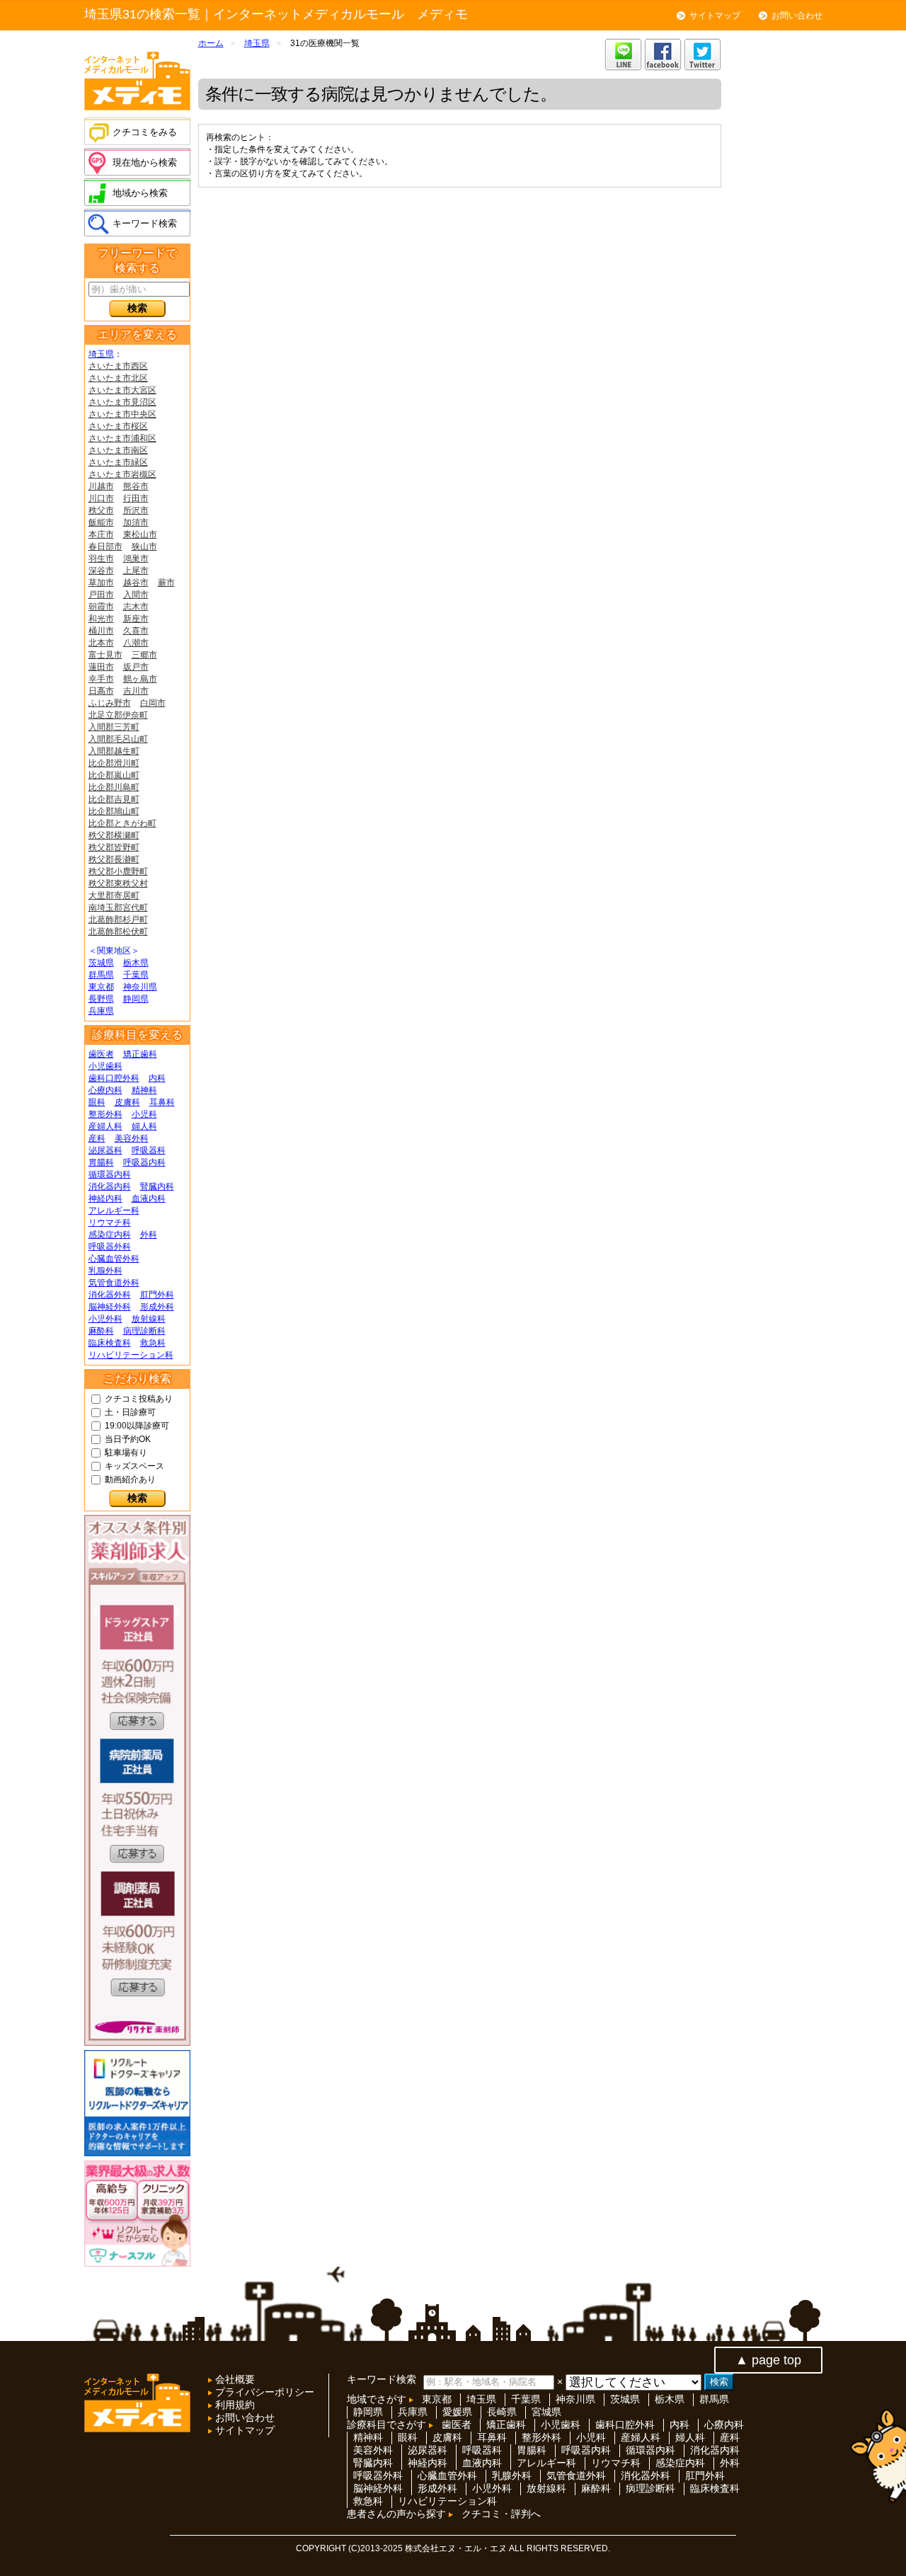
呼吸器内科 (144, 1162)
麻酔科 (101, 1331)
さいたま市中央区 (122, 414)
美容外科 (132, 1138)
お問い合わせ (797, 16)
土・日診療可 (130, 1412)
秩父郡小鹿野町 (118, 871)
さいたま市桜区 (118, 426)
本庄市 (101, 534)
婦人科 (144, 1126)
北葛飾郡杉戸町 (118, 920)
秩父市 (101, 510)
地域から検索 (140, 193)
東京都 (101, 987)
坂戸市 (136, 667)
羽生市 (101, 559)
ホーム (211, 43)
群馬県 (101, 975)
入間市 (136, 595)
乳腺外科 (105, 1271)
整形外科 (105, 1114)
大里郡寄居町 (114, 895)
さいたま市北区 (118, 378)
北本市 (101, 643)
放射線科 (149, 1319)
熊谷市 (136, 486)
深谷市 (101, 571)
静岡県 (136, 999)
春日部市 (105, 546)
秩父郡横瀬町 (114, 835)
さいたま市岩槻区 (122, 474)
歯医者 (101, 1054)
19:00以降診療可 (137, 1426)
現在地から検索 (145, 162)
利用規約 (234, 2405)
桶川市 (101, 631)
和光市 (101, 619)
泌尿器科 (105, 1150)
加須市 (136, 522)
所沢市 (136, 510)
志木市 (136, 607)
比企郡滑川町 (114, 763)
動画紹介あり (130, 1479)
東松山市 (140, 534)
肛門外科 (157, 1295)
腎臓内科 (157, 1186)
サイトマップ (715, 16)
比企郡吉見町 (114, 799)
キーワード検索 (145, 223)
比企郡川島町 (114, 787)
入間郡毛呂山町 (118, 739)
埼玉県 (101, 354)
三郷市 (144, 655)
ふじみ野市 (110, 703)
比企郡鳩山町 (114, 811)
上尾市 (136, 571)
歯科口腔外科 (114, 1078)
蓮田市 (101, 667)
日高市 (101, 691)
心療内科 (105, 1090)
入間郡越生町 (114, 751)
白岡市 (153, 703)
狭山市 (144, 546)
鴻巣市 (136, 559)
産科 (97, 1138)
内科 (157, 1078)
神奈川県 (140, 987)
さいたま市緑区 (118, 462)
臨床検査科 (110, 1343)
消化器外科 (110, 1295)
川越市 (101, 486)
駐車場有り (126, 1453)
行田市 (136, 498)
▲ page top (768, 2360)
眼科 (97, 1102)
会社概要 (234, 2379)
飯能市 (101, 522)
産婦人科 (105, 1126)
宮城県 (546, 2412)
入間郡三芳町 (114, 727)
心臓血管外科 (114, 1259)
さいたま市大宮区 (122, 390)
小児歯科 (105, 1066)
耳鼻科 (162, 1102)
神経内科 (105, 1198)
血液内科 (149, 1198)
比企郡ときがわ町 (122, 823)
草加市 (101, 583)
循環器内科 (110, 1174)
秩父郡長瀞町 (114, 859)
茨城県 (101, 963)
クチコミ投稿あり (139, 1399)
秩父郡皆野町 (114, 847)
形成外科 (157, 1307)
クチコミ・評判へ (501, 2514)
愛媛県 (457, 2412)
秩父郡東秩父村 (118, 883)
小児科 (144, 1114)
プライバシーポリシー (263, 2392)
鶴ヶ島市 (140, 679)
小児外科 (105, 1319)
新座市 (136, 619)
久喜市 (136, 631)
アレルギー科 (114, 1210)
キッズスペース (134, 1466)
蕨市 (166, 583)
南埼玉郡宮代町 (118, 908)
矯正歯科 (140, 1054)
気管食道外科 (114, 1283)
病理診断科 (144, 1331)
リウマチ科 (110, 1223)
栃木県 (136, 963)
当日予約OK (128, 1439)
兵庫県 (101, 1011)
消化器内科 (110, 1186)
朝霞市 (101, 607)
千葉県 (136, 975)
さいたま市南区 (118, 450)
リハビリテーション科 (131, 1355)
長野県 (101, 999)
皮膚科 (127, 1102)
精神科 (144, 1090)
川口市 (101, 498)
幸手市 (101, 679)
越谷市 (136, 583)
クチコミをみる (145, 132)
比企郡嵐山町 (114, 775)
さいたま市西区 (118, 366)
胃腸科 (101, 1162)
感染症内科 (110, 1235)
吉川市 (136, 691)
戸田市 (101, 595)
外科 (149, 1235)
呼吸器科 (149, 1150)
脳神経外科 (110, 1307)
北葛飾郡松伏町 (118, 932)
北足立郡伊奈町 (118, 715)
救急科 (153, 1343)
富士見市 (105, 655)
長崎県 (502, 2412)
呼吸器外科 (110, 1247)
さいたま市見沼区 (122, 402)
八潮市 (136, 643)
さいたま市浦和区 (122, 438)
